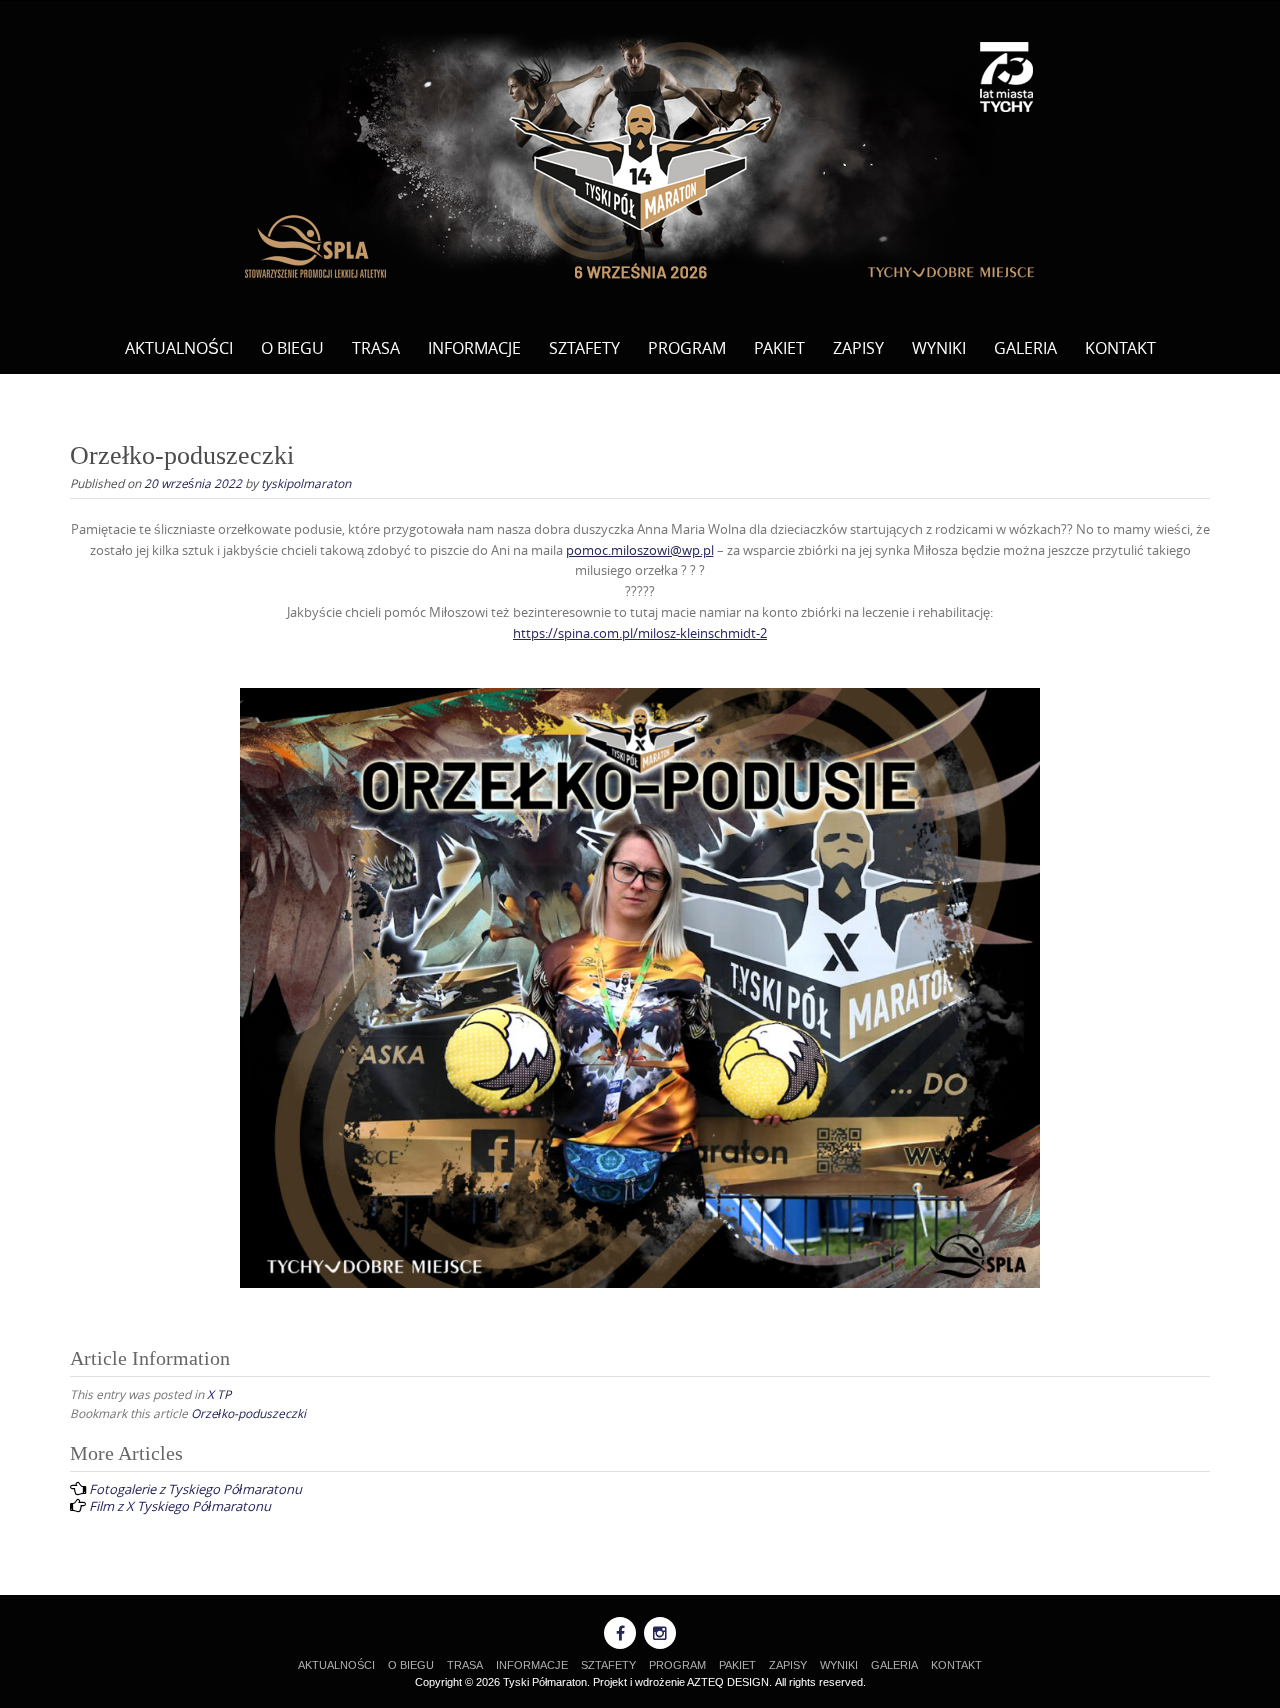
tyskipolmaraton (306, 483)
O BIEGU (292, 348)
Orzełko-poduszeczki (248, 1413)
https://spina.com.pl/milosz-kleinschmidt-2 (640, 633)
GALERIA (1025, 348)
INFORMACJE (474, 348)
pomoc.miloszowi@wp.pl (640, 550)
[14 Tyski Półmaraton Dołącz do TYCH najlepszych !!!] (640, 158)
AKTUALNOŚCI (179, 348)
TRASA (376, 348)
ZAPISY (858, 348)
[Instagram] (660, 1633)
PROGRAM (687, 348)
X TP (219, 1394)
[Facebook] (620, 1633)
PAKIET (779, 348)
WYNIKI (939, 348)
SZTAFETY (584, 348)
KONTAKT (1120, 348)
